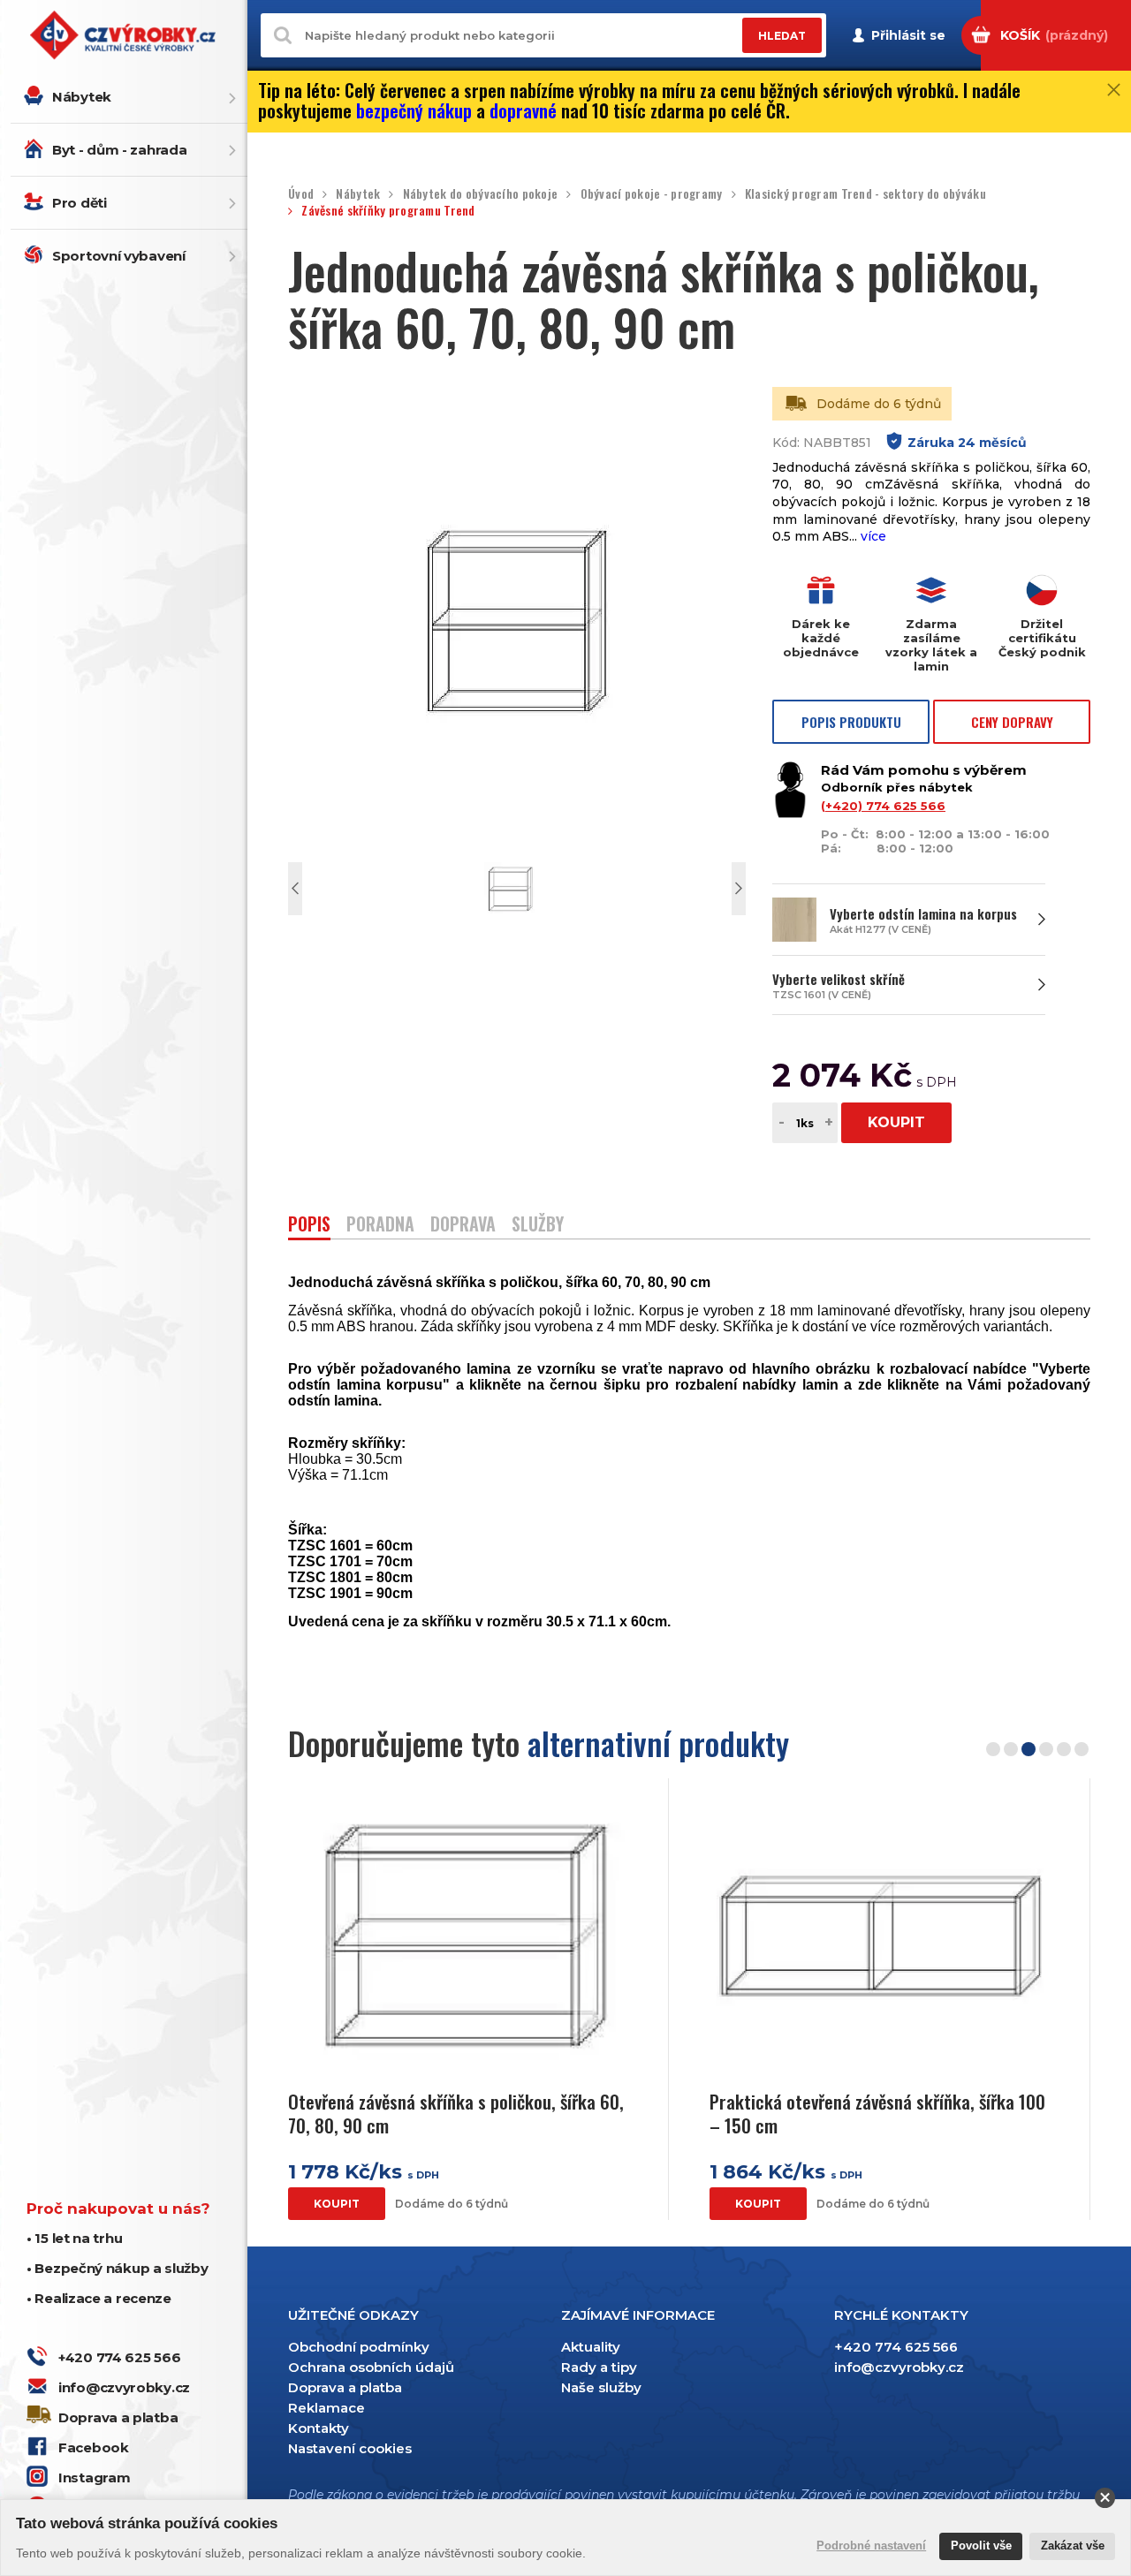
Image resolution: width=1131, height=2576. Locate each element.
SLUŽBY (538, 1226)
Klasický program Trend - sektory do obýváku (865, 194)
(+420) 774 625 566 (883, 806)
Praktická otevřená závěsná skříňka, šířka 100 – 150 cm (877, 2114)
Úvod (301, 194)
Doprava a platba (118, 2417)
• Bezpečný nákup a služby (118, 2268)
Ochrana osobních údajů (371, 2367)
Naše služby (601, 2387)
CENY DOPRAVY (1012, 722)
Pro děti (80, 203)
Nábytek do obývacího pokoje (480, 194)
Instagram (94, 2478)
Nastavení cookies (350, 2448)
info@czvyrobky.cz (124, 2387)
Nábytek (82, 97)
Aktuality (591, 2347)
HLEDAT (782, 36)
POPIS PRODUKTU (851, 722)
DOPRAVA (463, 1226)
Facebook (94, 2447)
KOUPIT (896, 1122)
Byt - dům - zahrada (119, 150)
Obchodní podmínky (359, 2347)
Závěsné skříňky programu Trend (388, 211)
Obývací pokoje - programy (651, 194)
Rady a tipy (599, 2367)
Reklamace (326, 2408)
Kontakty (319, 2428)
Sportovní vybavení (119, 256)
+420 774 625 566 (119, 2357)
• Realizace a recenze (99, 2298)
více (873, 536)
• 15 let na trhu (74, 2238)
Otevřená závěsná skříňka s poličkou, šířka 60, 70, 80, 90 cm (456, 2114)
